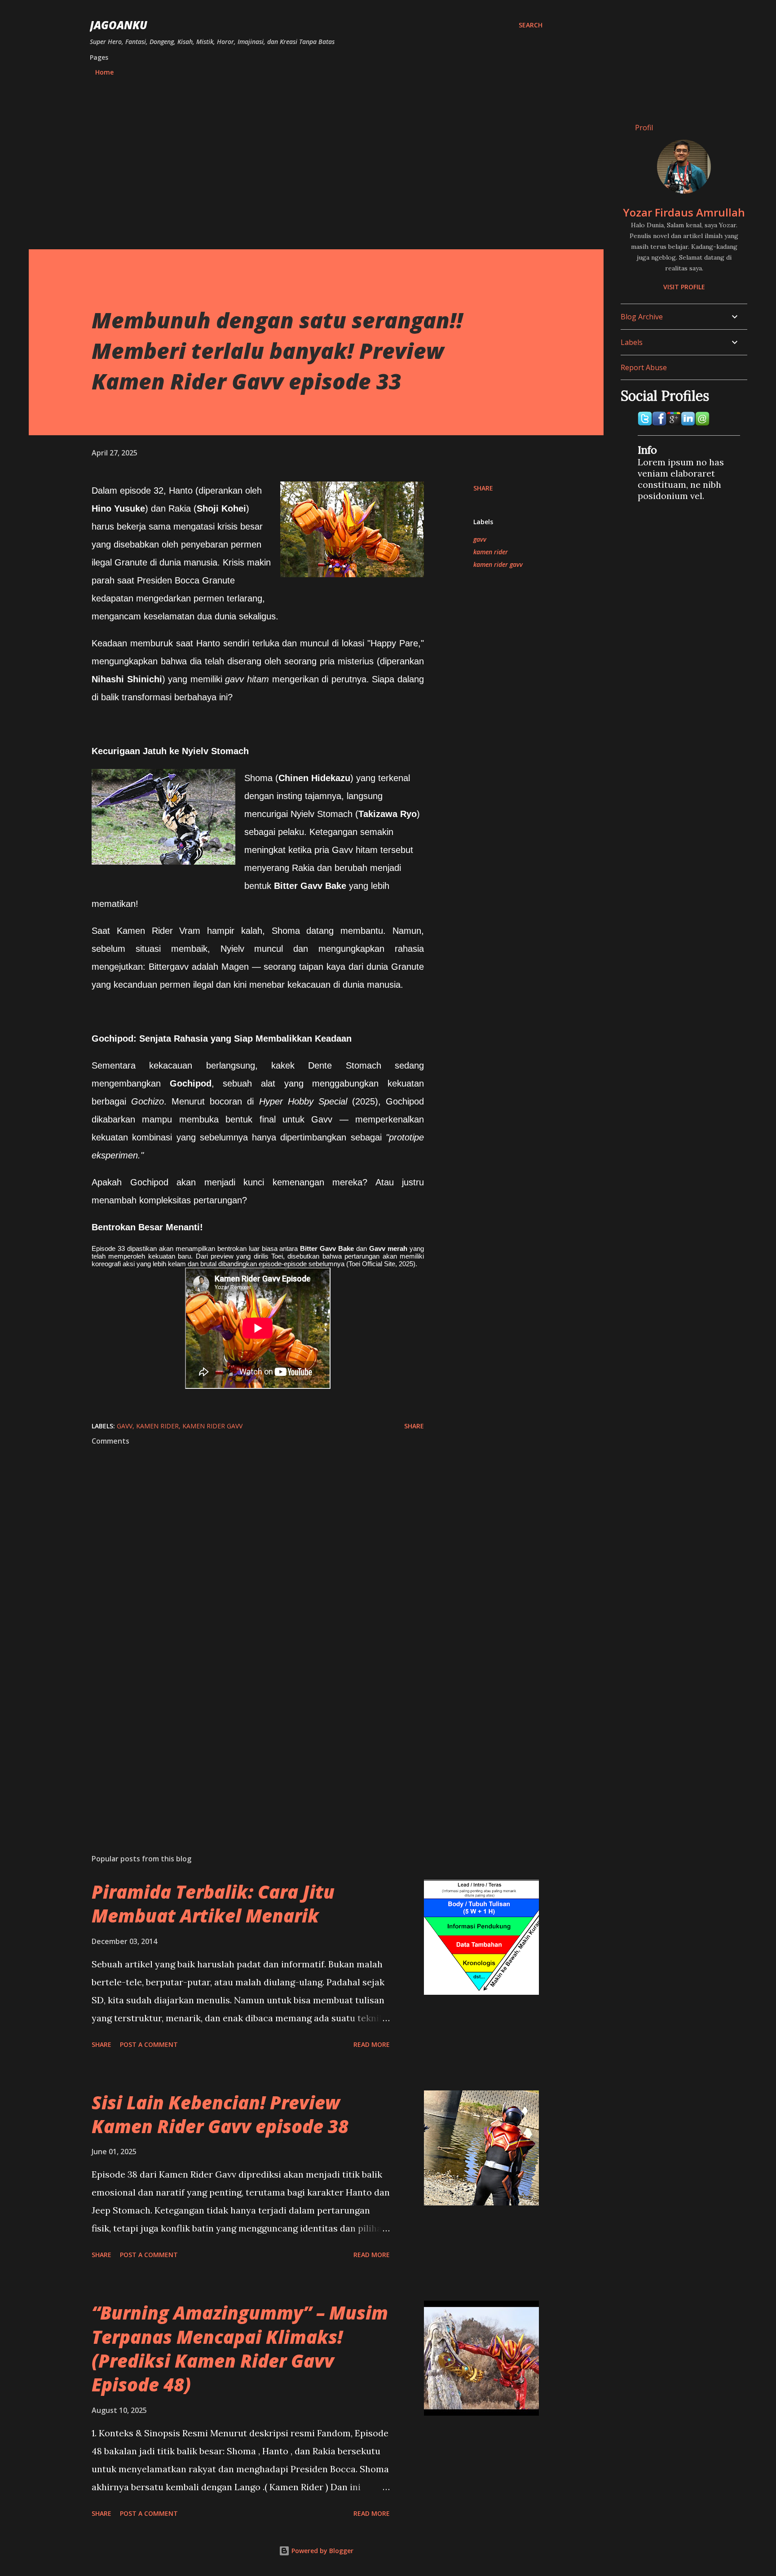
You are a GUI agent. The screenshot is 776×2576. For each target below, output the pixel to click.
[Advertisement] (316, 165)
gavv (480, 539)
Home (104, 72)
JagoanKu (119, 25)
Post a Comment (149, 2044)
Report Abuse (644, 367)
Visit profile (684, 287)
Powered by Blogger (322, 2551)
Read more (372, 2044)
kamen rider (491, 552)
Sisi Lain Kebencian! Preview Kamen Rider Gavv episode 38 (220, 2114)
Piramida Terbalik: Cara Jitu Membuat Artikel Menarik (213, 1904)
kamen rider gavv (498, 564)
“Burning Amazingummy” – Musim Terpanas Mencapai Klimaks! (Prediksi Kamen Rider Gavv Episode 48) (240, 2348)
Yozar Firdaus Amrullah (684, 212)
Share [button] (483, 488)
